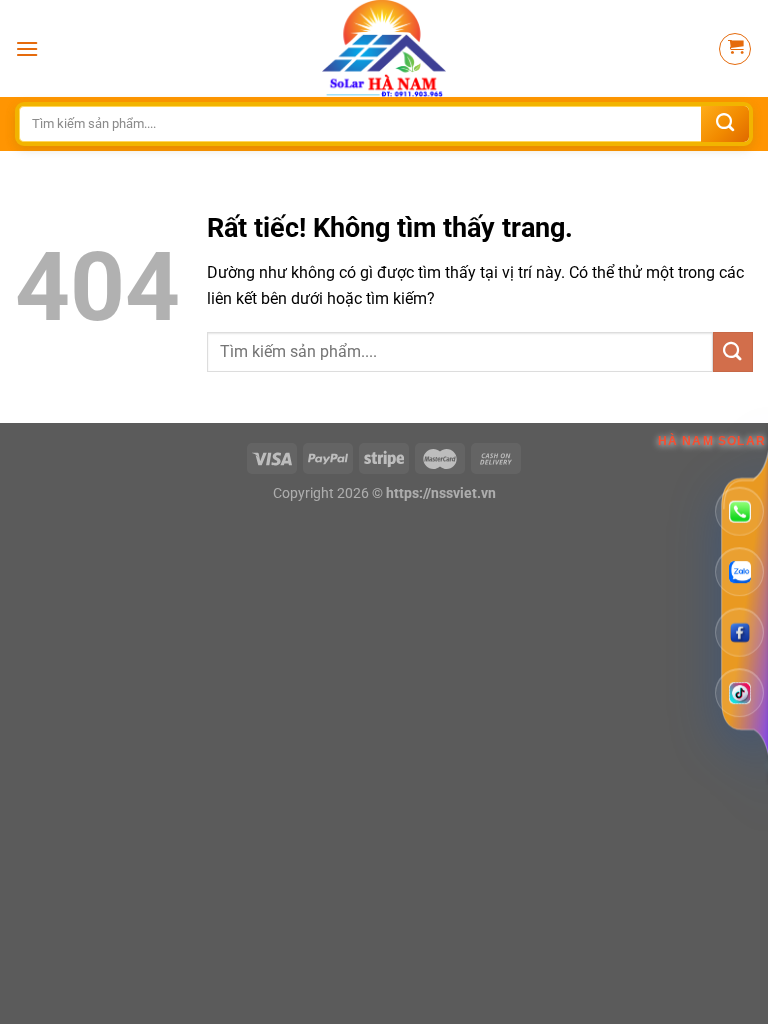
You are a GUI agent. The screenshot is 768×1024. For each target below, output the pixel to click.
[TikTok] (739, 691)
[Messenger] (739, 631)
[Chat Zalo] (739, 570)
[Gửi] (725, 124)
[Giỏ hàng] (735, 49)
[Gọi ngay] (739, 510)
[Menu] (27, 48)
